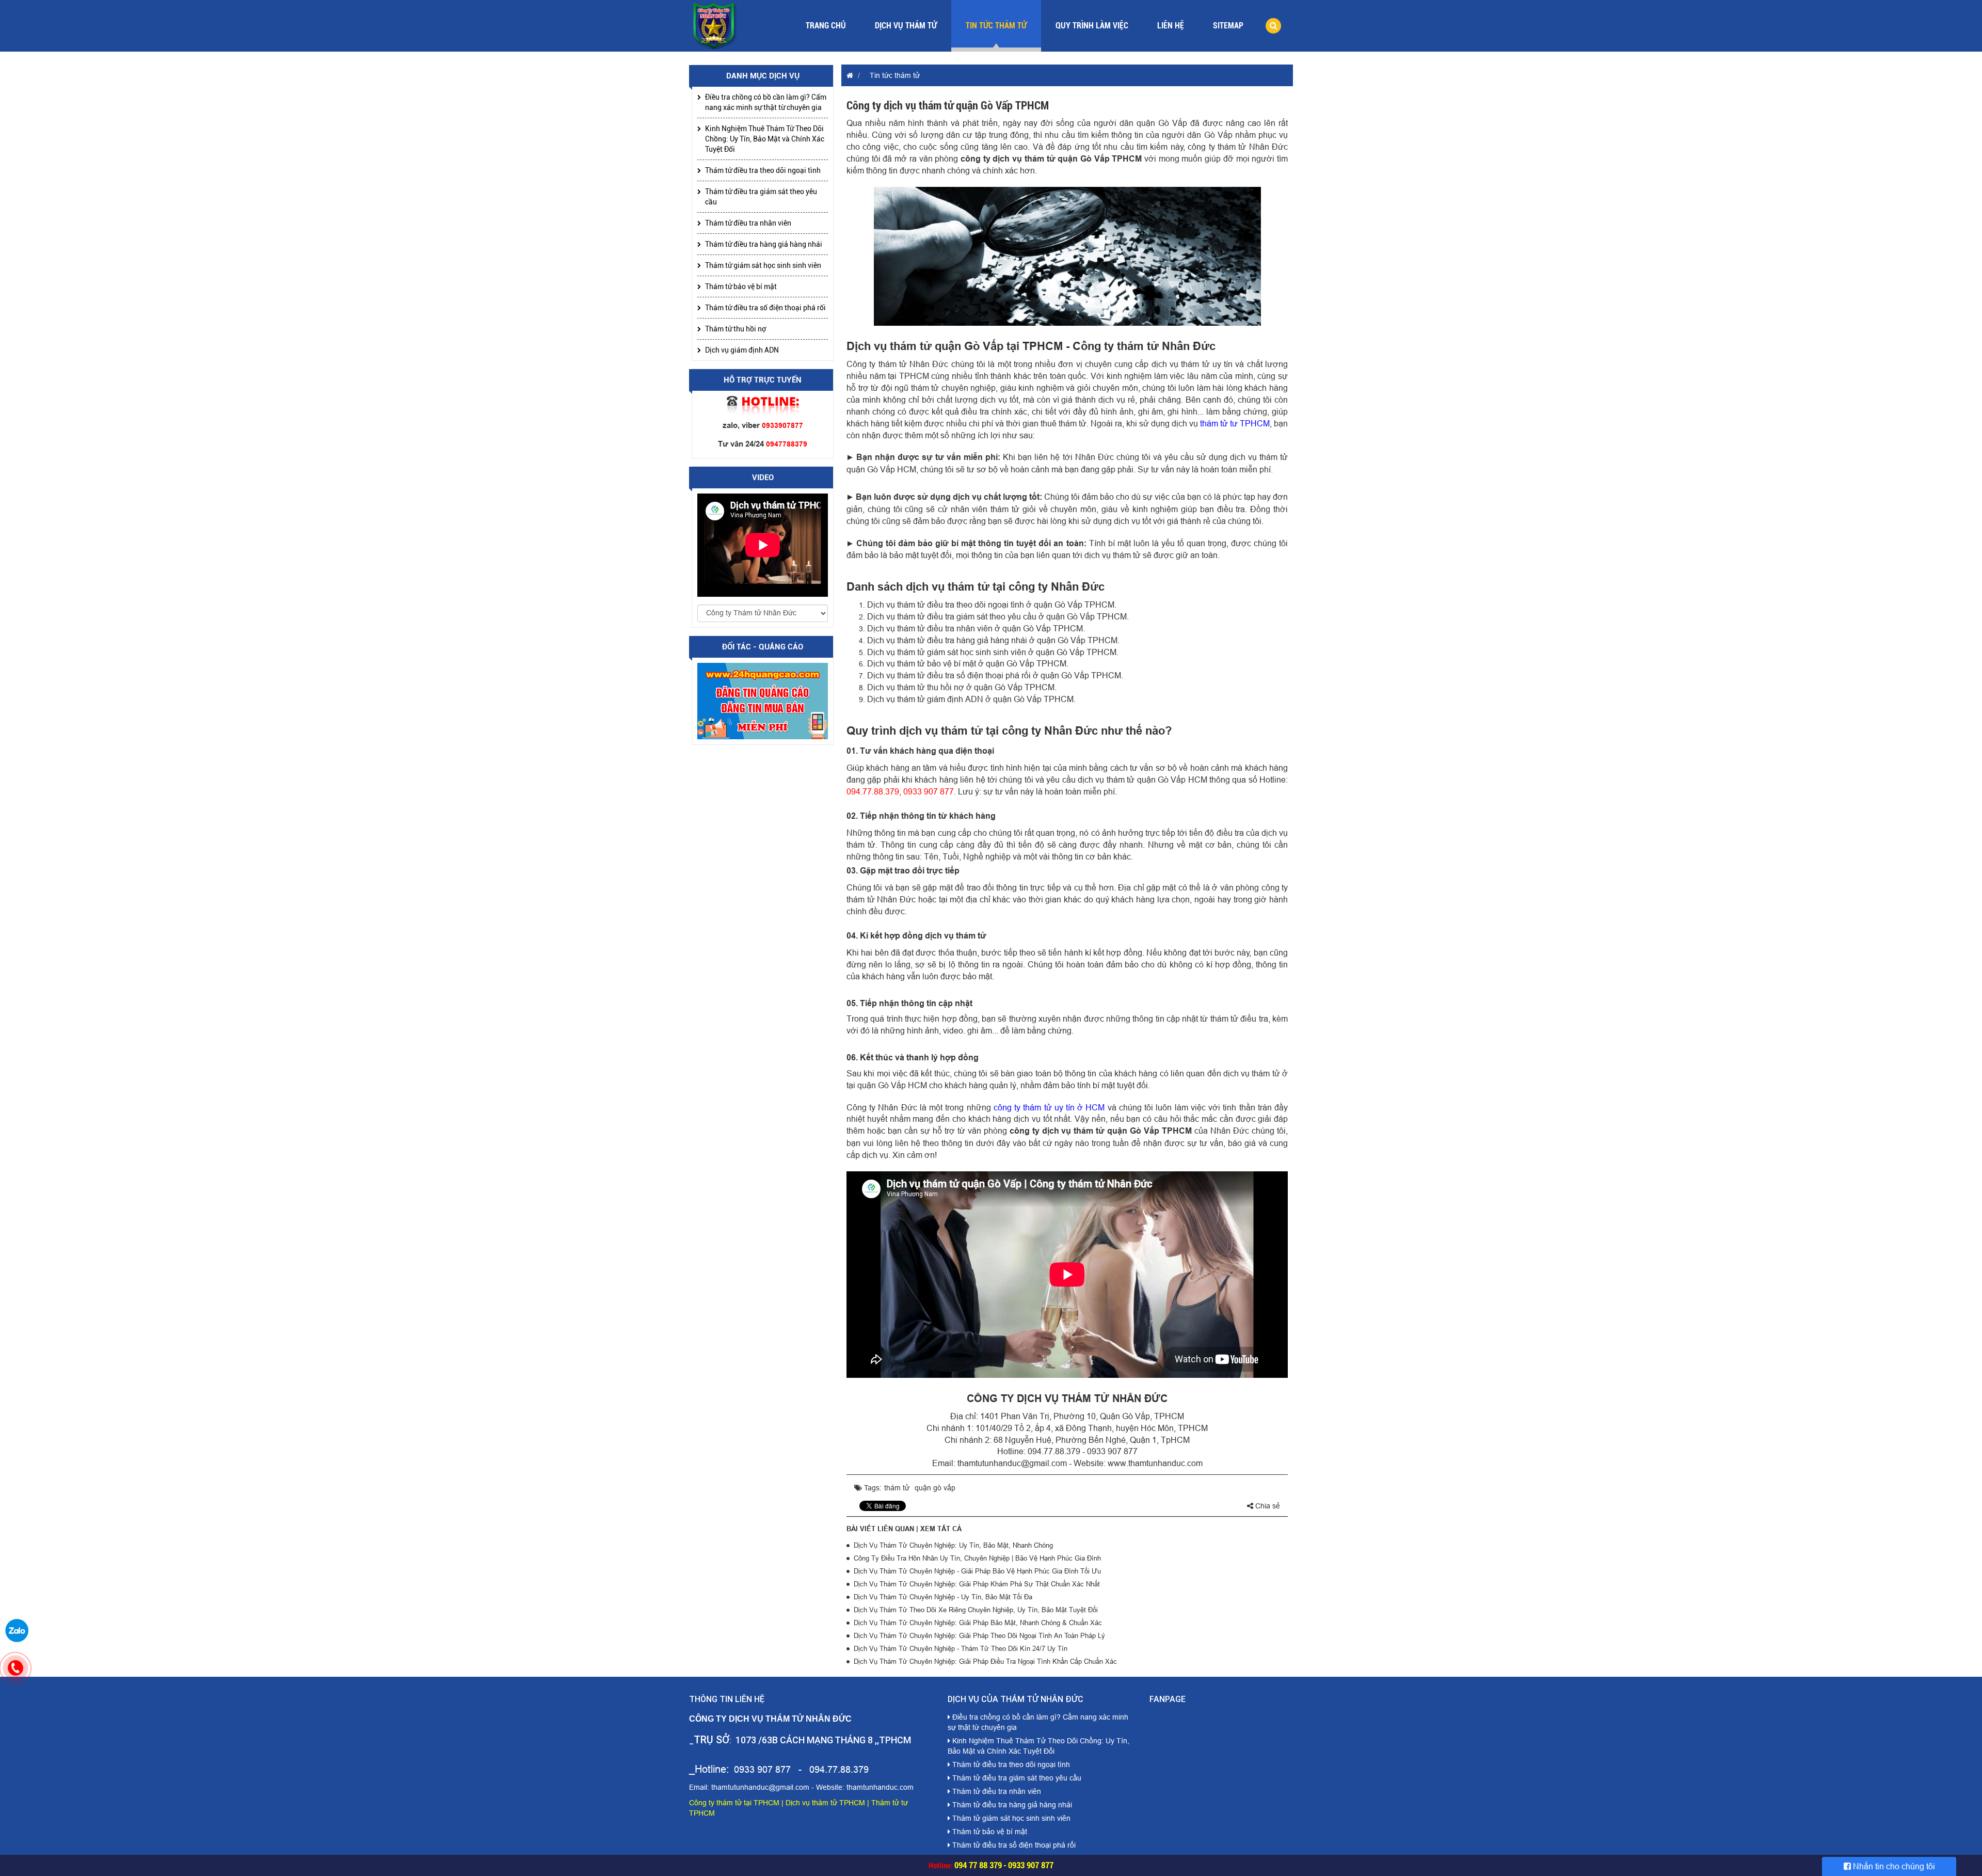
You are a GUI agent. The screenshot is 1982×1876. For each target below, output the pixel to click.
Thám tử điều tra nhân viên (748, 223)
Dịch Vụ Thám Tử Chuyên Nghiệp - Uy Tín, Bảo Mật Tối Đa (943, 1597)
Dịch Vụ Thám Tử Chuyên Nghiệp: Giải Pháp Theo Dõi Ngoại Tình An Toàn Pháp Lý (979, 1635)
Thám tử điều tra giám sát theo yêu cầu (761, 197)
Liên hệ (1171, 26)
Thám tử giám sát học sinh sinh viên (763, 265)
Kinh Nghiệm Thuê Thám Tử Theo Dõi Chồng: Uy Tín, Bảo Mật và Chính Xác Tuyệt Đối (765, 139)
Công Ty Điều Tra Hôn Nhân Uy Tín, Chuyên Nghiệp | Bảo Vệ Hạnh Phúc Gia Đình (977, 1558)
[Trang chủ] (847, 75)
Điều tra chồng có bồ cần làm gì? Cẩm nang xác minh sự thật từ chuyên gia (766, 102)
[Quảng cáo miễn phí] (763, 701)
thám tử (897, 1488)
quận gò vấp (935, 1488)
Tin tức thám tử (996, 26)
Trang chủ (826, 26)
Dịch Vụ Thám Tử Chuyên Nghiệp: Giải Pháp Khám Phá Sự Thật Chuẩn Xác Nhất (977, 1584)
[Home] (715, 25)
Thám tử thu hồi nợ (736, 329)
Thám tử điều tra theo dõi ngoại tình (763, 170)
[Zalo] (17, 1630)
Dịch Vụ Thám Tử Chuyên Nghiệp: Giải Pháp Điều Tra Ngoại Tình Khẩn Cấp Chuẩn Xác (985, 1661)
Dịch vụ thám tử (906, 26)
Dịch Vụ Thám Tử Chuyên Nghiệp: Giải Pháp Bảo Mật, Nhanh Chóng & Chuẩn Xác (978, 1623)
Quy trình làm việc (1092, 26)
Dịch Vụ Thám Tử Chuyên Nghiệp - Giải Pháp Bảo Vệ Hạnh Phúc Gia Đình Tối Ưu (977, 1571)
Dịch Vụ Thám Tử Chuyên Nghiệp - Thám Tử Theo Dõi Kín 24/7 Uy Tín (961, 1648)
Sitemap (1228, 26)
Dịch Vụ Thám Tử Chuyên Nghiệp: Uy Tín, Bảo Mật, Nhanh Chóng (953, 1545)
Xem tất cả (941, 1529)
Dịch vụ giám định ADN (742, 350)
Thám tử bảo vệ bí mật (741, 287)
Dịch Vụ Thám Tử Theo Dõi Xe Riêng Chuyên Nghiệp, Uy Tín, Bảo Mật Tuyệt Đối (976, 1610)
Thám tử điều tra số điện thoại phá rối (765, 308)
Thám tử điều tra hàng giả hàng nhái (764, 244)
